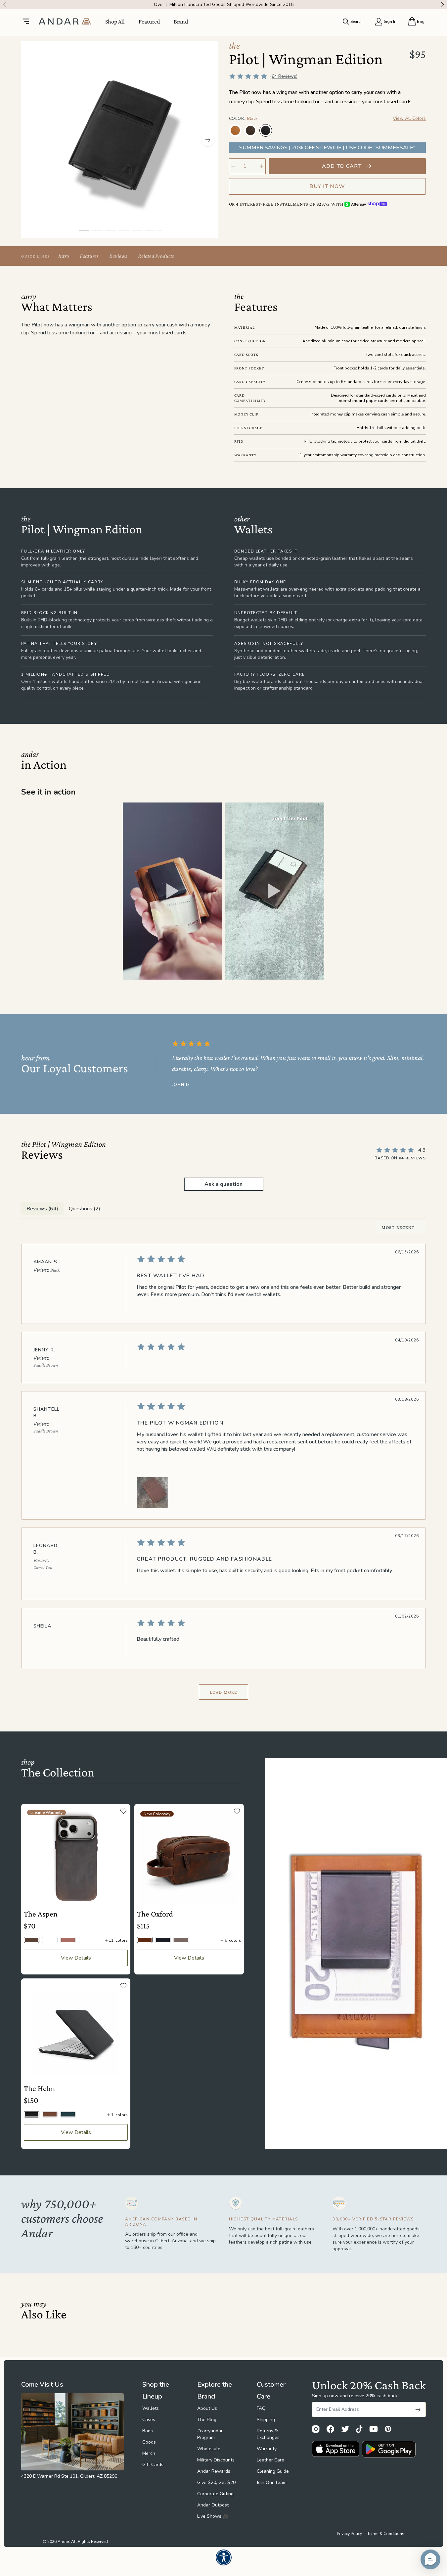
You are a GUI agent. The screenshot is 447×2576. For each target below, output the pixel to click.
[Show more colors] (421, 124)
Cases (149, 2420)
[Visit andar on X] (345, 2429)
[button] (173, 891)
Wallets (151, 2408)
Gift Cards (153, 2465)
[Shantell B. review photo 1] (153, 1493)
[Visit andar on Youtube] (374, 2429)
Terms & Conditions (386, 2534)
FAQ (261, 2408)
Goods (149, 2442)
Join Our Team (272, 2482)
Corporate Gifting (215, 2494)
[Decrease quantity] (233, 166)
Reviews (118, 256)
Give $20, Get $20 (216, 2482)
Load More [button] (223, 1692)
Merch (149, 2453)
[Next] (444, 5)
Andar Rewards (214, 2471)
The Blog (207, 2420)
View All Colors (409, 118)
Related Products (156, 256)
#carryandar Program (210, 2434)
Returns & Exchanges (268, 2434)
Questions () (85, 1209)
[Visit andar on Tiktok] (359, 2429)
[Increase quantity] (261, 166)
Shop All (115, 22)
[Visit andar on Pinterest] (388, 2429)
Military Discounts (216, 2460)
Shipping (266, 2420)
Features (89, 256)
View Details (76, 1958)
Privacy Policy (349, 2534)
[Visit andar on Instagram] (316, 2429)
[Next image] (208, 140)
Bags (148, 2431)
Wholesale (209, 2449)
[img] (274, 1259)
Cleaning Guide (273, 2471)
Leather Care (270, 2460)
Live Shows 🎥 (213, 2516)
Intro (64, 256)
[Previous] (3, 5)
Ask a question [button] (223, 1184)
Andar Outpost (213, 2505)
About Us (207, 2408)
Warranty (267, 2449)
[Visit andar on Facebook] (330, 2429)
